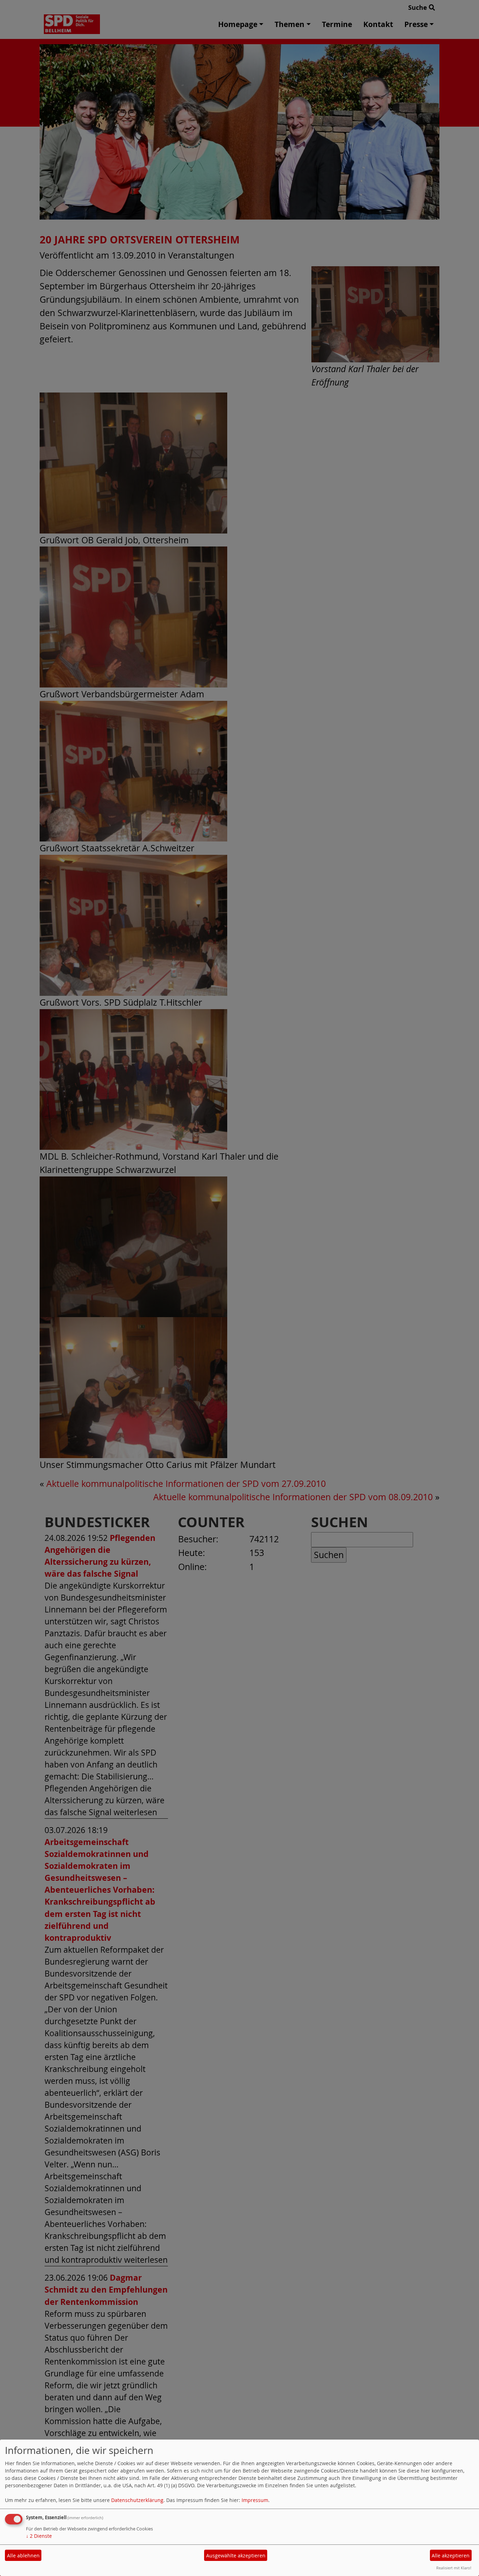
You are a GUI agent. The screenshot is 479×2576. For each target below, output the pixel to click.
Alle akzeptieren (451, 2555)
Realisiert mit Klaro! (454, 2568)
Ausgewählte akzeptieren (236, 2555)
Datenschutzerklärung (137, 2500)
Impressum (255, 2500)
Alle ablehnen (23, 2555)
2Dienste (39, 2536)
